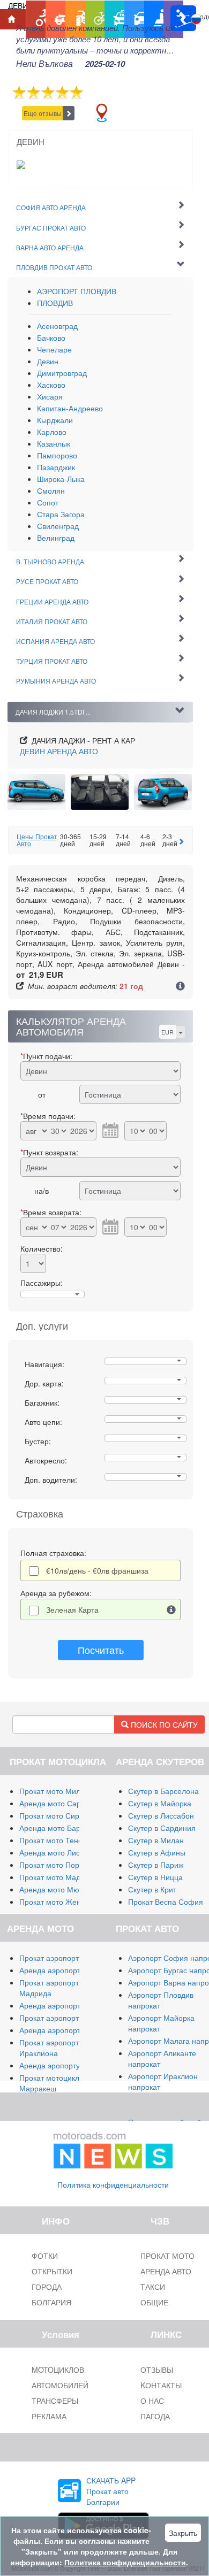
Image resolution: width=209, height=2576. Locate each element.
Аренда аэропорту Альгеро (67, 2005)
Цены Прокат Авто (37, 840)
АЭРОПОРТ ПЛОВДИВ (77, 291)
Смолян (51, 490)
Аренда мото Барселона (62, 1828)
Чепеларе (54, 349)
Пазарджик (56, 467)
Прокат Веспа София (166, 1902)
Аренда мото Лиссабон (60, 1852)
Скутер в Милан (156, 1840)
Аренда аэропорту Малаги (66, 1970)
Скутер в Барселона (163, 1791)
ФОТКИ (45, 2256)
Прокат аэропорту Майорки (68, 1958)
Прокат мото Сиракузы (59, 1815)
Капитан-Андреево (70, 408)
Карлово (52, 432)
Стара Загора (61, 514)
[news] (113, 2148)
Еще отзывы (43, 113)
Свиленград (58, 526)
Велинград (56, 538)
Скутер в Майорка (160, 1803)
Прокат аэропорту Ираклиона (51, 2048)
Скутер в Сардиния (162, 1828)
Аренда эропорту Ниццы (62, 2065)
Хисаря (50, 396)
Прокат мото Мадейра (58, 1877)
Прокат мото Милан (54, 1791)
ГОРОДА (47, 2287)
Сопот (48, 502)
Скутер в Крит (152, 1889)
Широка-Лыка (61, 479)
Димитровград (62, 373)
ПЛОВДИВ (55, 303)
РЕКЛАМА (49, 2416)
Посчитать (101, 1650)
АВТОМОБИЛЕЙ (60, 2385)
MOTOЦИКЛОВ (58, 2370)
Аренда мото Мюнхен (58, 1889)
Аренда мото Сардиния (61, 1803)
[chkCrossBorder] (171, 1609)
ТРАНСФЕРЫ (55, 2401)
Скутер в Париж (156, 1865)
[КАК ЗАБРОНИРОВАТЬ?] (180, 987)
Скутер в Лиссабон (161, 1815)
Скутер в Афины (157, 1852)
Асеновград (57, 326)
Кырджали (55, 420)
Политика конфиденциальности (113, 2184)
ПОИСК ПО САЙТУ (163, 1724)
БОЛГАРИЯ (51, 2302)
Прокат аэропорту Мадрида (51, 1988)
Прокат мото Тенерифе (61, 1840)
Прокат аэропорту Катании (66, 2018)
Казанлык (54, 443)
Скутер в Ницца (155, 1877)
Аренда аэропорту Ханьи (64, 2030)
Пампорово (57, 455)
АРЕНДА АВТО (59, 751)
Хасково (51, 385)
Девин (48, 361)
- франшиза (97, 1570)
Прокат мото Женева (56, 1902)
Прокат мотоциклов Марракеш (53, 2083)
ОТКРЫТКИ (52, 2271)
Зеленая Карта (72, 1609)
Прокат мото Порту (53, 1865)
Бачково (51, 338)
